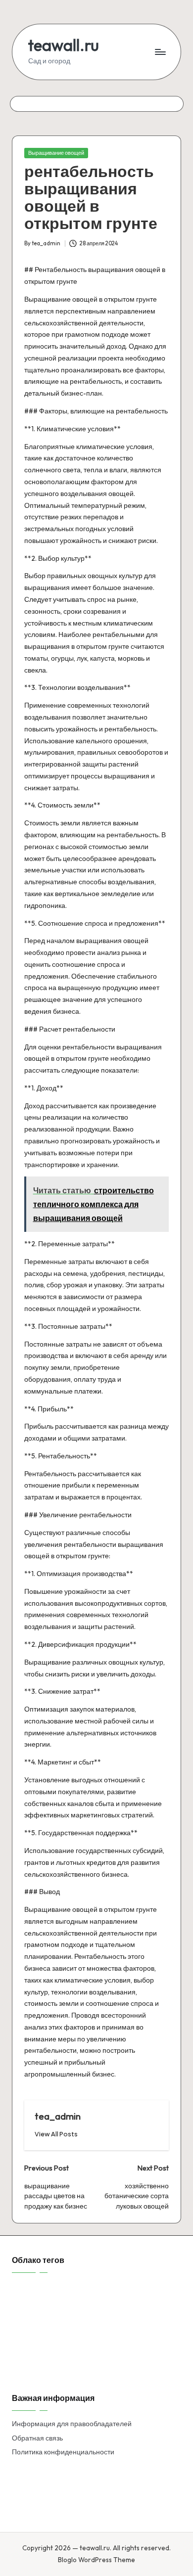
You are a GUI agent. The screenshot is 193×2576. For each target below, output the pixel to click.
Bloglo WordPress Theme (96, 2560)
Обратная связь (37, 2438)
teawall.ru (64, 45)
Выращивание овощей (56, 153)
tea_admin (58, 2116)
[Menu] (160, 52)
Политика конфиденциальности (63, 2452)
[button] (56, 2134)
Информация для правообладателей (72, 2424)
